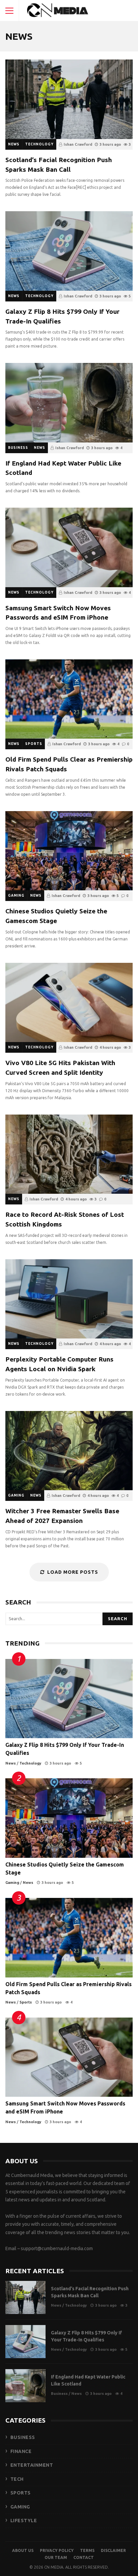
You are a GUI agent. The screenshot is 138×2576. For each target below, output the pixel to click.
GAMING (20, 2507)
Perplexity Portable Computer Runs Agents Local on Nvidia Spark (69, 1299)
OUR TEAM (56, 2557)
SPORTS (21, 2493)
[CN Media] (58, 12)
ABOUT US (23, 2550)
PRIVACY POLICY (57, 2550)
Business (18, 448)
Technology (39, 144)
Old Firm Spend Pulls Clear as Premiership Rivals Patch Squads (69, 699)
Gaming (16, 895)
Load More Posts (73, 1572)
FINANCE (21, 2451)
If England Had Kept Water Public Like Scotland (69, 403)
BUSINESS (23, 2437)
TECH (17, 2479)
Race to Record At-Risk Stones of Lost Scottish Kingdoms (69, 1154)
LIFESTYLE (24, 2521)
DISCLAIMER (113, 2550)
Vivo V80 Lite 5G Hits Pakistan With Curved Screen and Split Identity (69, 1002)
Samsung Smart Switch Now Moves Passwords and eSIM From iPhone (69, 547)
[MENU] (9, 11)
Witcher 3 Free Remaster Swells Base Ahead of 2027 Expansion (69, 1451)
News (14, 144)
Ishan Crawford (78, 144)
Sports (34, 744)
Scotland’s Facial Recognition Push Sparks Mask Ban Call (69, 99)
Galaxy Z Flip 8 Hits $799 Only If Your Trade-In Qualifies (69, 251)
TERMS (87, 2550)
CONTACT (84, 2557)
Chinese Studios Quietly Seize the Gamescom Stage (69, 851)
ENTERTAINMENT (32, 2465)
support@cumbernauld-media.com (57, 2248)
